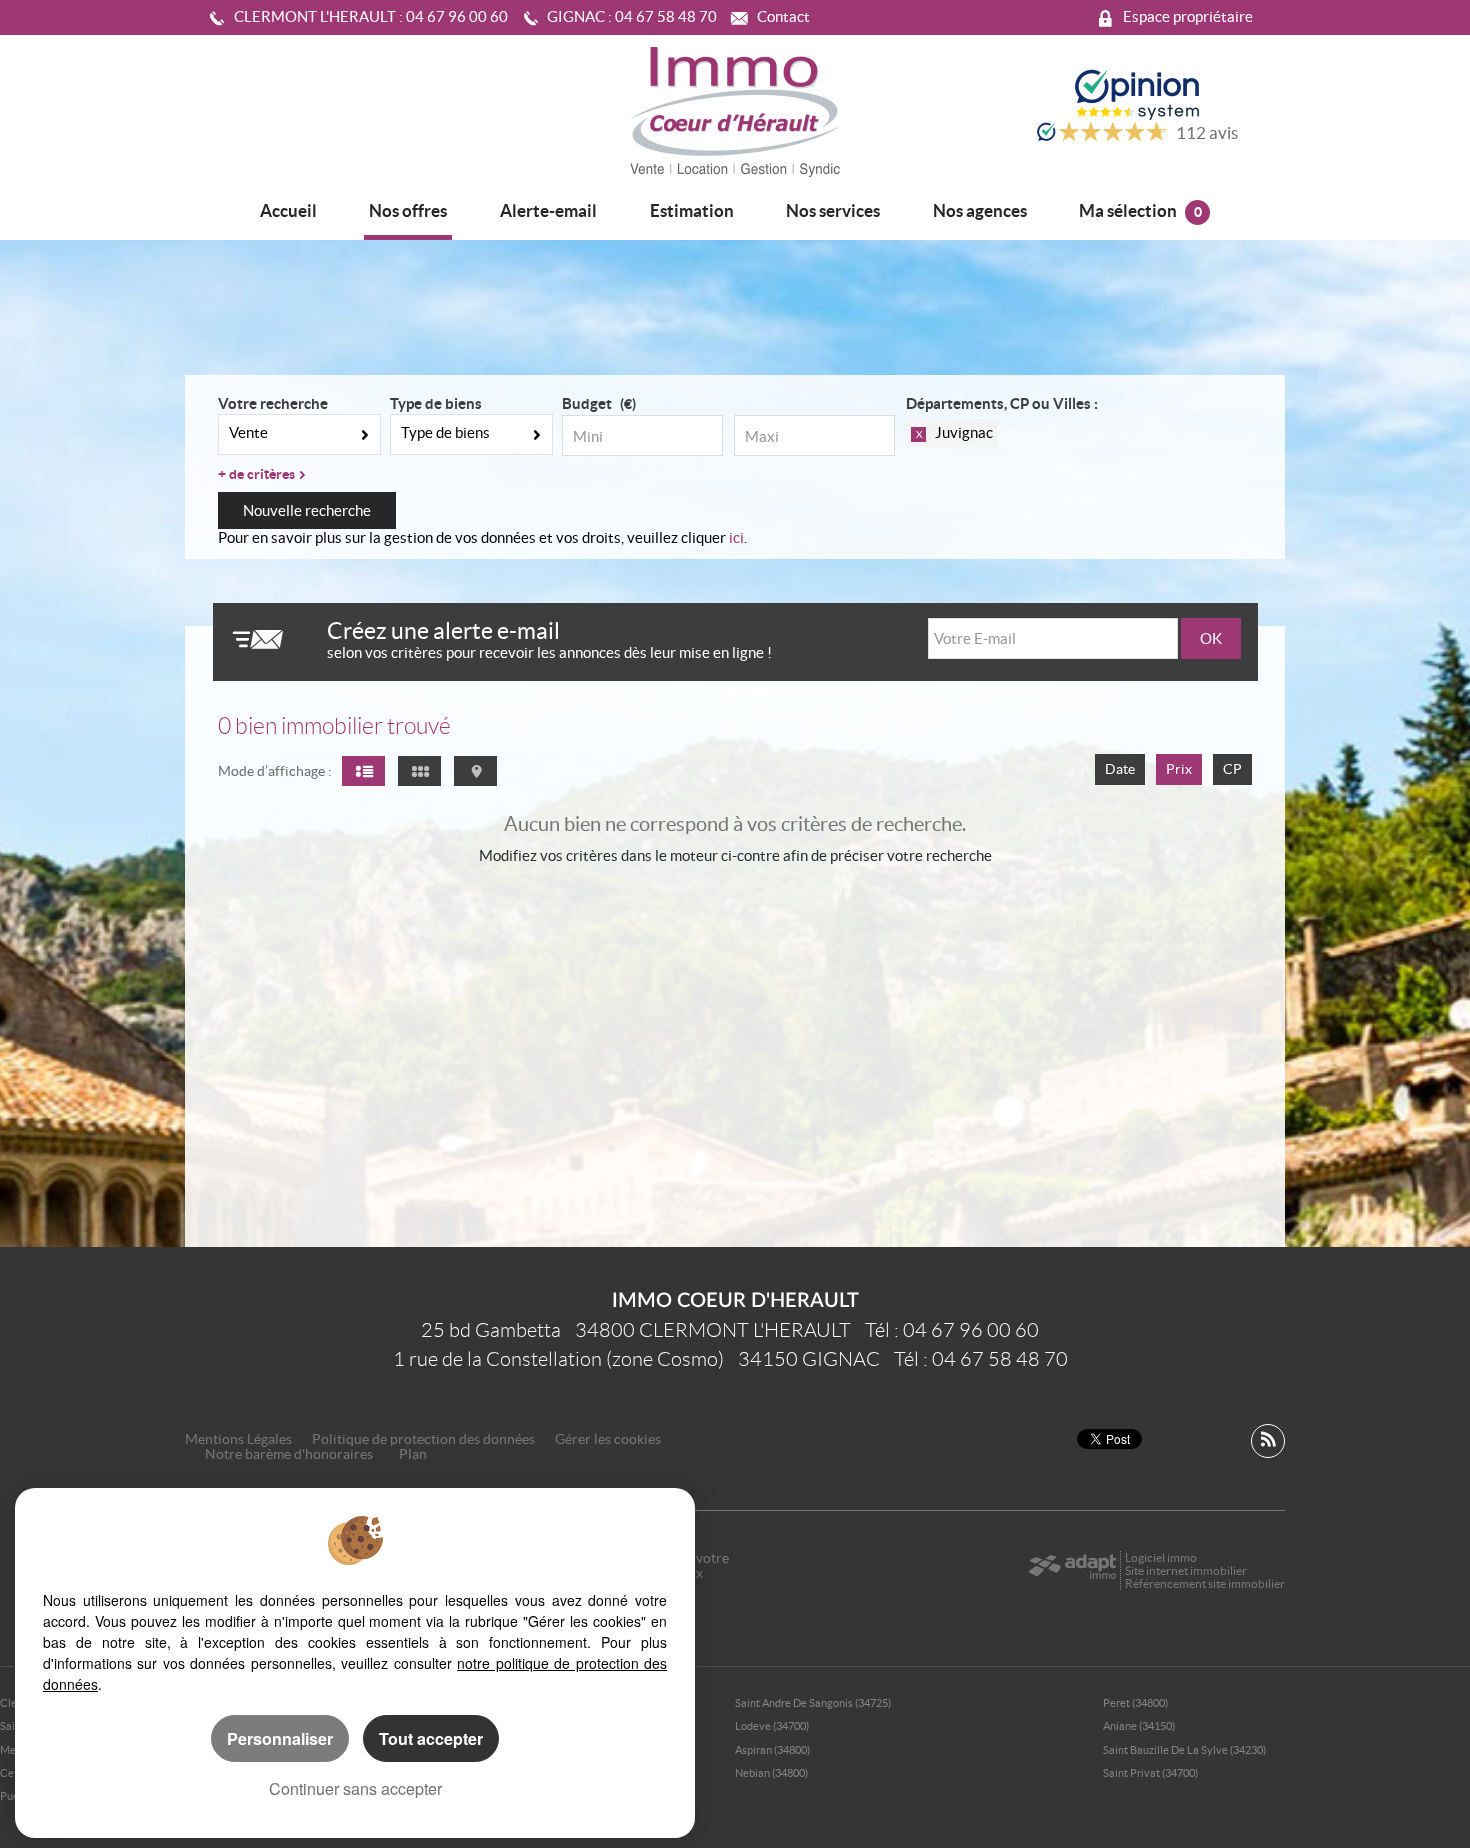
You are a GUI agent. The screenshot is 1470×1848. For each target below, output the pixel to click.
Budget (587, 403)
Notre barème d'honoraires (290, 1454)
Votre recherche (273, 403)
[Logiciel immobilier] (1072, 1571)
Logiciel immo (1161, 1557)
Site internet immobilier (1186, 1570)
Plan (413, 1454)
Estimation (692, 210)
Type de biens (436, 403)
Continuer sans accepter (355, 1788)
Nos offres (408, 210)
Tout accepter (431, 1738)
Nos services (833, 210)
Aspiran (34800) (772, 1750)
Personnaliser (280, 1738)
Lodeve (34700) (772, 1726)
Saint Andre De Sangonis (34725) (813, 1703)
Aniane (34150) (1139, 1726)
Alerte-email (548, 210)
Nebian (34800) (771, 1773)
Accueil (288, 210)
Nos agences (980, 210)
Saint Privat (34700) (1150, 1773)
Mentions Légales (238, 1439)
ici (736, 537)
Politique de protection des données (423, 1439)
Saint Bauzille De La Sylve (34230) (1184, 1750)
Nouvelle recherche (307, 510)
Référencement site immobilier (1205, 1583)
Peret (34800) (1135, 1703)
